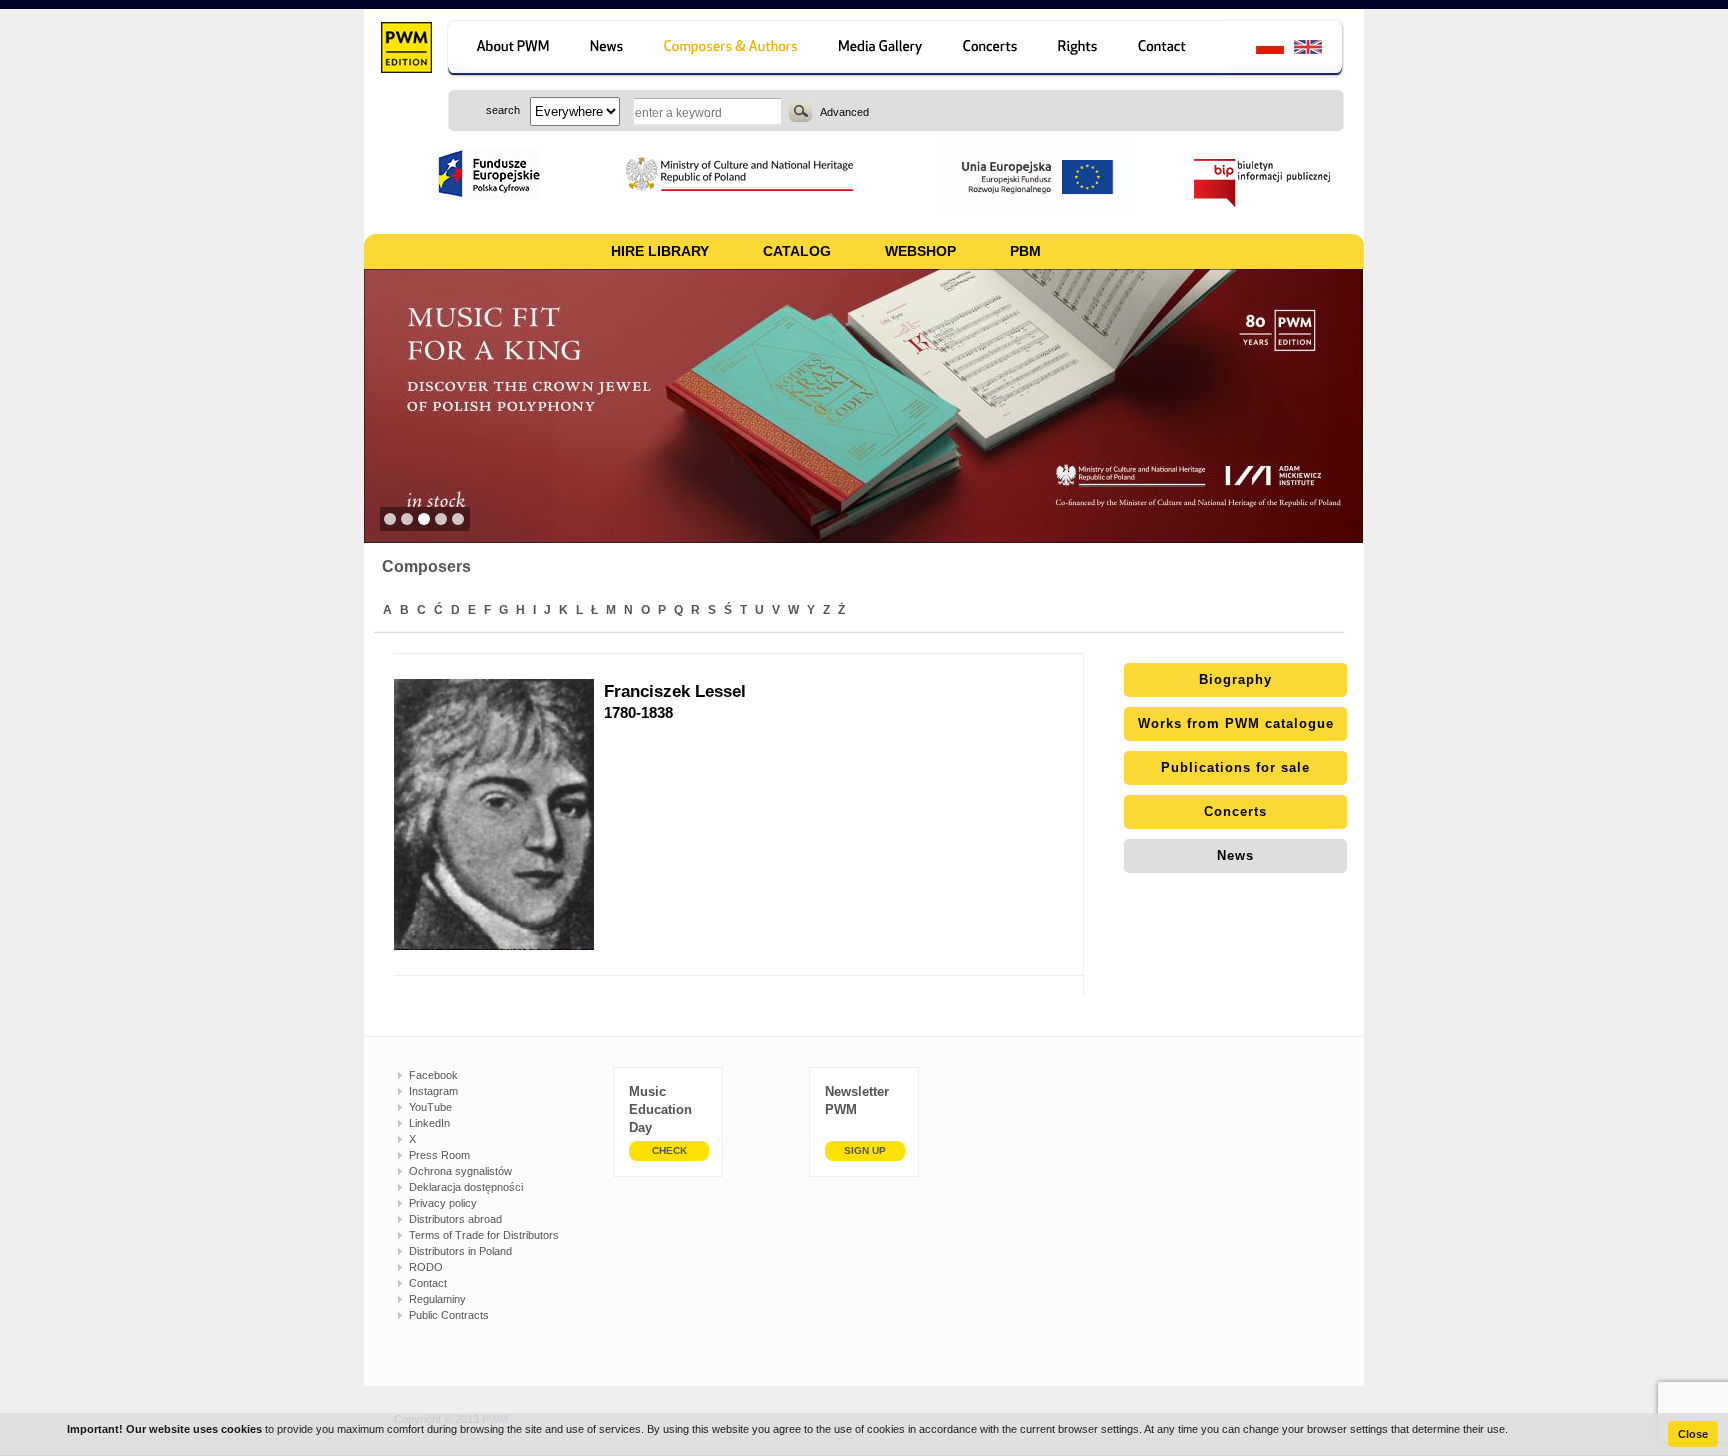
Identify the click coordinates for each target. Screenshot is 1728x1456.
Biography (1235, 679)
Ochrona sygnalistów (460, 1171)
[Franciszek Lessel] (499, 814)
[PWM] (405, 50)
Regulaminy (437, 1299)
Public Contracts (449, 1315)
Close (1693, 1434)
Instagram (433, 1091)
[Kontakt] (1171, 49)
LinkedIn (429, 1123)
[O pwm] (509, 49)
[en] (1319, 49)
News (1235, 855)
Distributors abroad (455, 1219)
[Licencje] (1078, 49)
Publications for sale (1235, 767)
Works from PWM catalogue (1236, 723)
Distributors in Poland (460, 1251)
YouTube (430, 1107)
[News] (608, 49)
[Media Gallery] (882, 49)
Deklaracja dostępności (466, 1187)
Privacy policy (443, 1203)
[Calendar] (992, 49)
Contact (428, 1283)
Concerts (1235, 811)
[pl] (1257, 49)
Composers (426, 566)
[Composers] (732, 49)
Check (669, 1150)
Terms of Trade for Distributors (484, 1235)
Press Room (439, 1155)
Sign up (865, 1150)
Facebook (433, 1075)
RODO (426, 1267)
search (800, 111)
